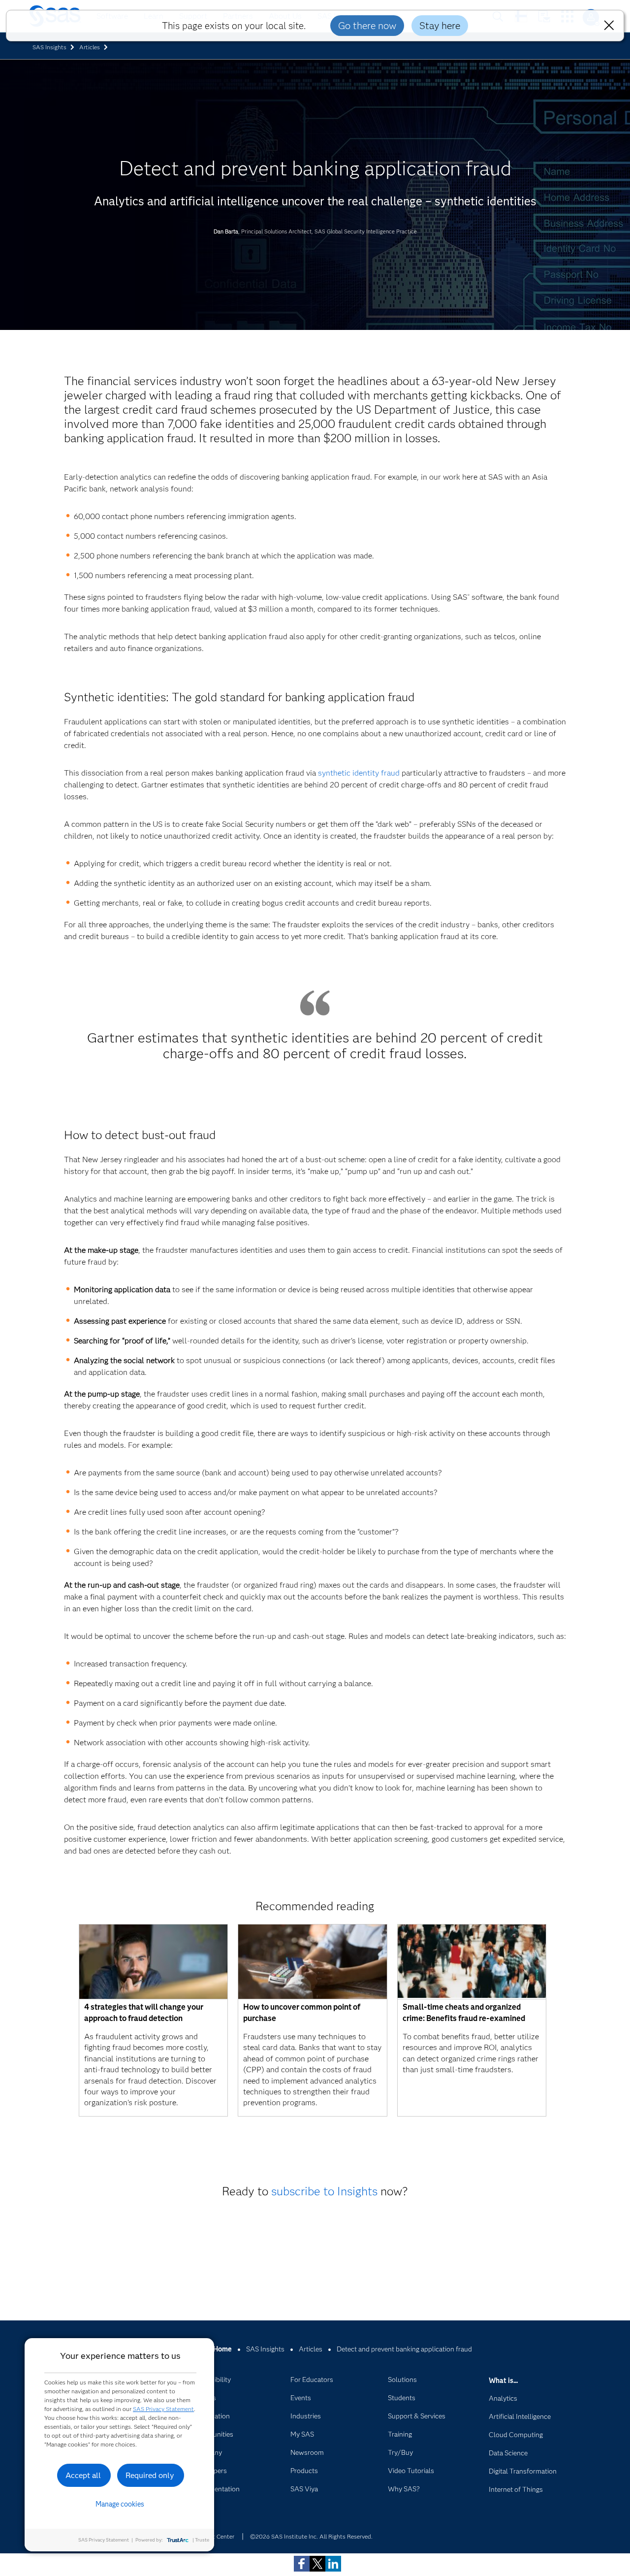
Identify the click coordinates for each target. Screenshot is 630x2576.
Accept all (83, 2475)
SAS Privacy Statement (163, 2409)
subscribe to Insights (324, 2191)
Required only (150, 2475)
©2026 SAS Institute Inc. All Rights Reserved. (311, 2536)
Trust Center (218, 2536)
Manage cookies (120, 2504)
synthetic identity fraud (359, 773)
